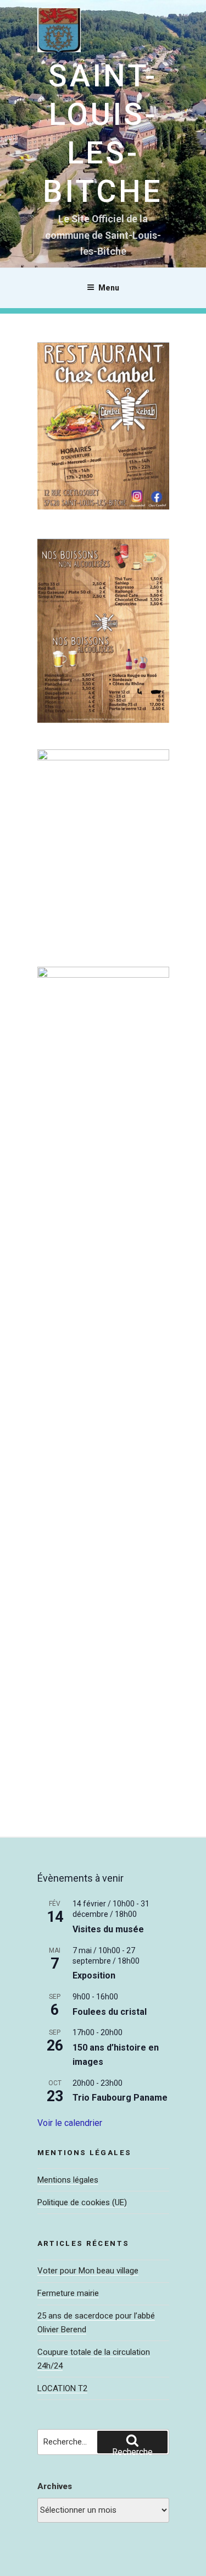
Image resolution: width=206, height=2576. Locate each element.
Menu (109, 288)
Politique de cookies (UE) (82, 2202)
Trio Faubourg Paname (120, 2098)
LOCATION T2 (62, 2388)
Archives (55, 2486)
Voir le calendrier (70, 2123)
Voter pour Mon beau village (88, 2271)
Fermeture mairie (68, 2293)
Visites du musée (108, 1929)
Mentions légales (68, 2180)
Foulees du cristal (110, 2012)
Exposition (94, 1975)
